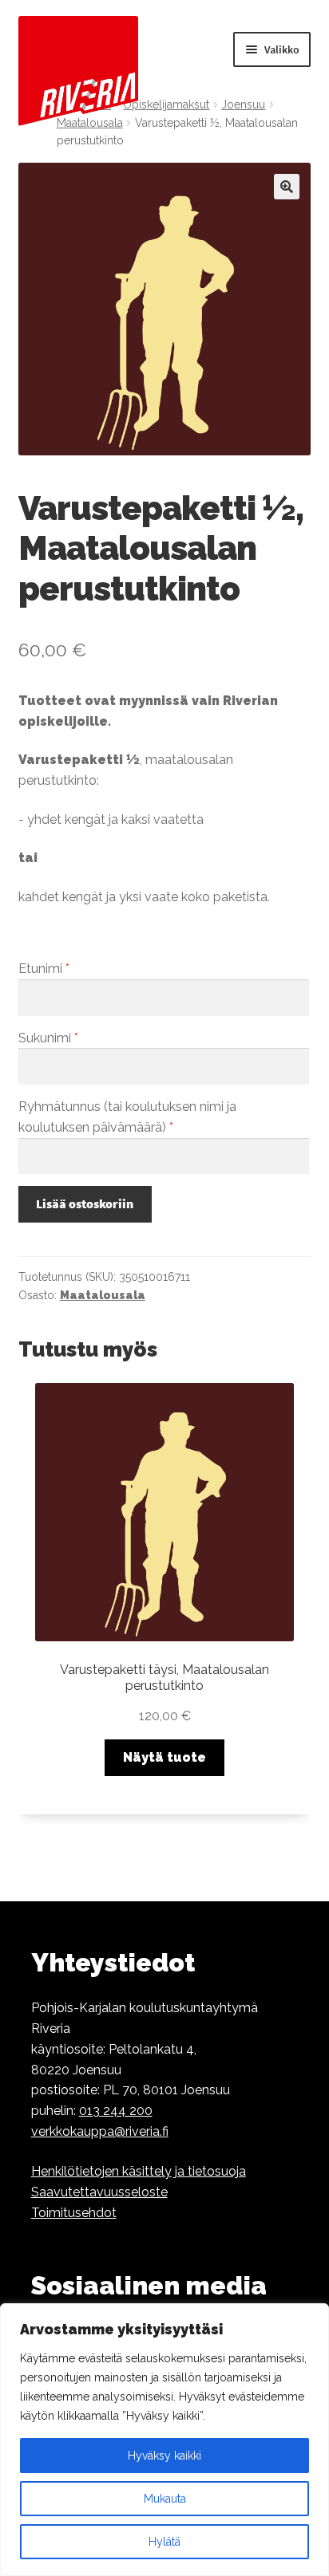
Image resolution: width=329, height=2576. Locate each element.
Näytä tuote (164, 1757)
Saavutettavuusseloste (99, 2192)
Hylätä (164, 2542)
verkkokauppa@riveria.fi (100, 2131)
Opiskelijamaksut (166, 104)
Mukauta (165, 2499)
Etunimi (44, 969)
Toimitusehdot (74, 2213)
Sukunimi (48, 1038)
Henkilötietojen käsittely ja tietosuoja (139, 2171)
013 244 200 (116, 2111)
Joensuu (243, 104)
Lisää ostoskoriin (85, 1203)
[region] (164, 2440)
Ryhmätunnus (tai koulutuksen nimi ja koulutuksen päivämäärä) (127, 1117)
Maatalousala (103, 1295)
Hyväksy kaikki (164, 2456)
